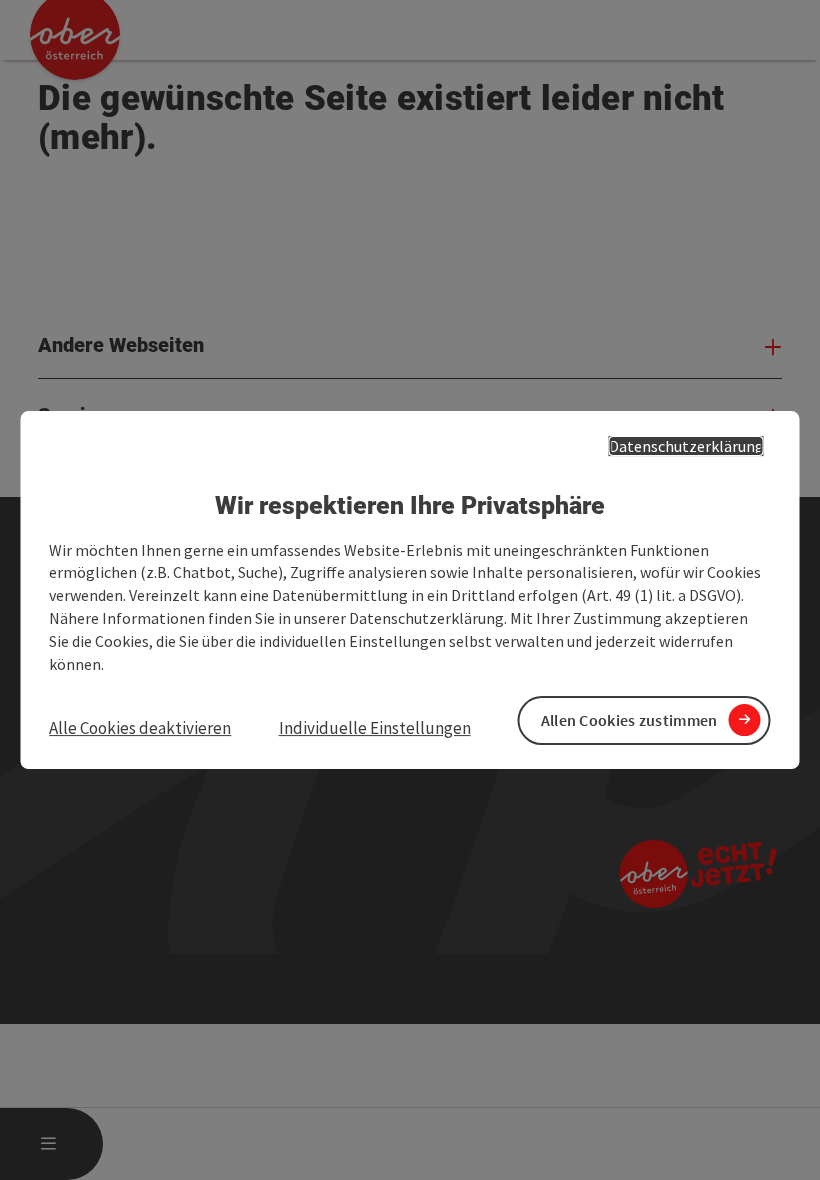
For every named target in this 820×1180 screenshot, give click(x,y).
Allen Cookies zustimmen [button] (629, 720)
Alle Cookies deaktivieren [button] (140, 728)
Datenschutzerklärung (686, 446)
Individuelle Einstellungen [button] (375, 728)
